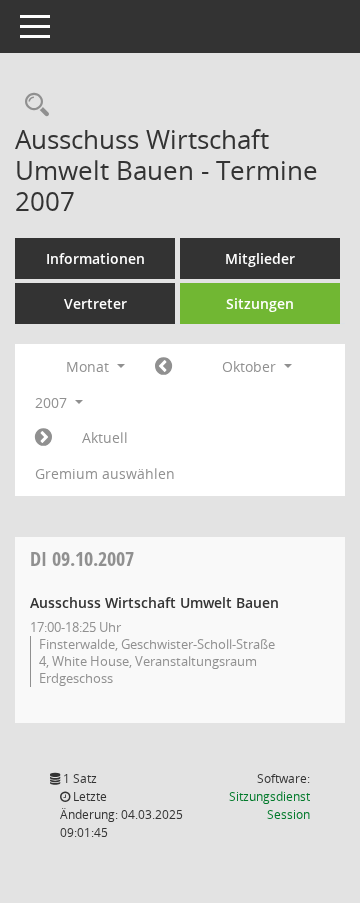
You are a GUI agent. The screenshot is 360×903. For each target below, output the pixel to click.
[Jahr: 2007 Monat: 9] (163, 367)
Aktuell (105, 437)
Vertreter (95, 303)
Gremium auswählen (105, 473)
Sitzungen (260, 303)
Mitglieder (260, 258)
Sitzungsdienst (269, 805)
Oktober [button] (251, 366)
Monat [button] (89, 366)
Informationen (95, 258)
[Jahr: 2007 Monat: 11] (43, 438)
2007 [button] (53, 402)
